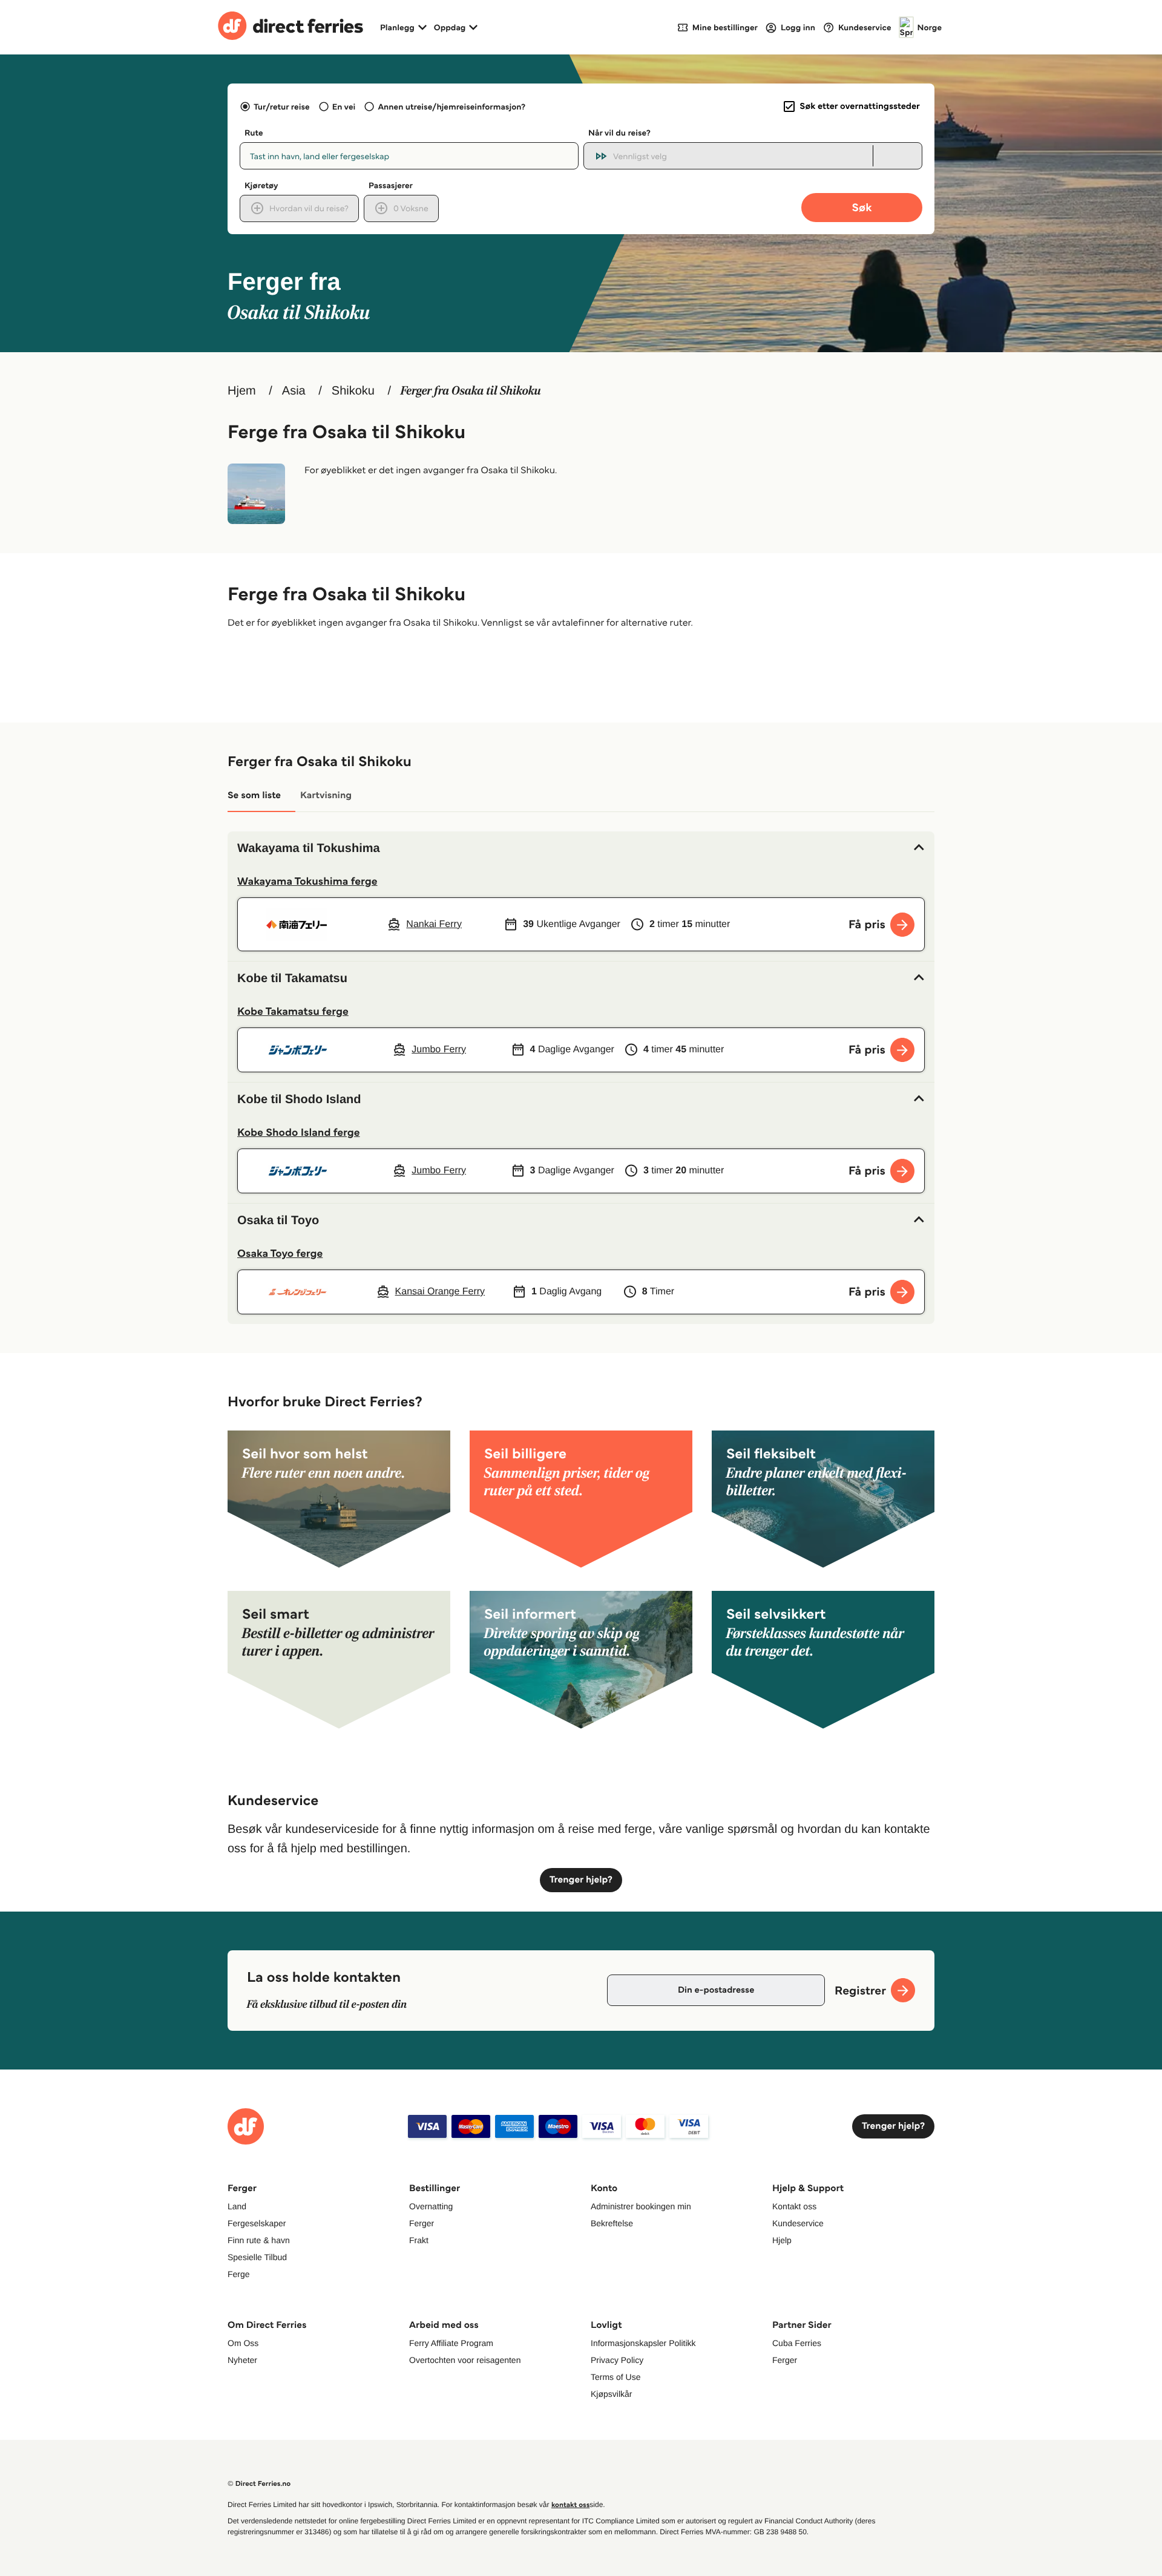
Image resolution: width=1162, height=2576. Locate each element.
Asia (294, 391)
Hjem (242, 391)
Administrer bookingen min (641, 2206)
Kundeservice (798, 2223)
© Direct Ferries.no (259, 2484)
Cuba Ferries (797, 2343)
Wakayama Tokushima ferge (307, 881)
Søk (862, 207)
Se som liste (254, 795)
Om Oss (243, 2343)
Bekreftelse (612, 2223)
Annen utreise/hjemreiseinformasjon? (451, 107)
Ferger (422, 2223)
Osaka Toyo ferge (280, 1253)
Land (237, 2206)
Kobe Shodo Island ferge (299, 1132)
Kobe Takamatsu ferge (293, 1011)
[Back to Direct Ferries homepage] (290, 27)
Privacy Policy (617, 2360)
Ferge (239, 2274)
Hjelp (782, 2240)
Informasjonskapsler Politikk (643, 2343)
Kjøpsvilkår (611, 2394)
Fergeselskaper (257, 2223)
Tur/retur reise (281, 107)
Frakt (419, 2240)
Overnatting (431, 2206)
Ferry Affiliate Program (451, 2343)
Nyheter (242, 2360)
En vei (344, 107)
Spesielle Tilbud (257, 2257)
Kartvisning (326, 795)
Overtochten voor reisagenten (465, 2360)
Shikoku (353, 391)
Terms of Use (615, 2377)
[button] (581, 848)
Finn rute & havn (259, 2240)
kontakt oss (570, 2505)
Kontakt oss (794, 2206)
